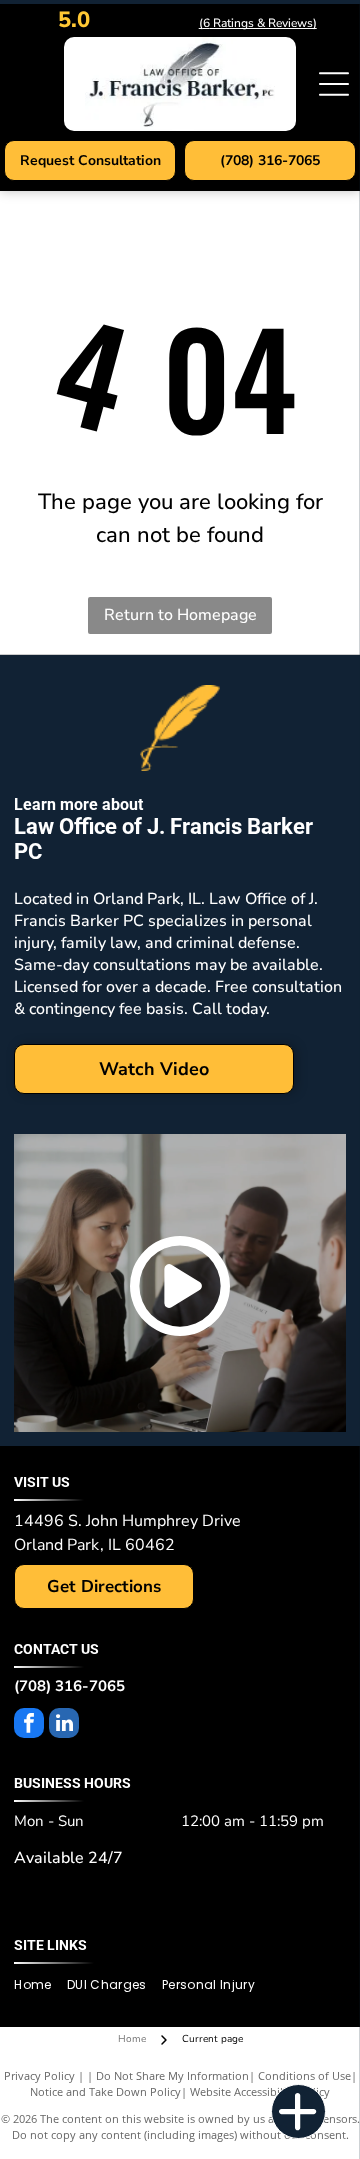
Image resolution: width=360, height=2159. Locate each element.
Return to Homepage (180, 615)
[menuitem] (40, 1985)
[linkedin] (64, 1725)
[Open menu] (334, 84)
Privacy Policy (39, 2075)
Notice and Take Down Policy (105, 2091)
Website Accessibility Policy (260, 2091)
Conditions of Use (304, 2075)
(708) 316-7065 (69, 1686)
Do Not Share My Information (172, 2075)
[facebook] (29, 1725)
